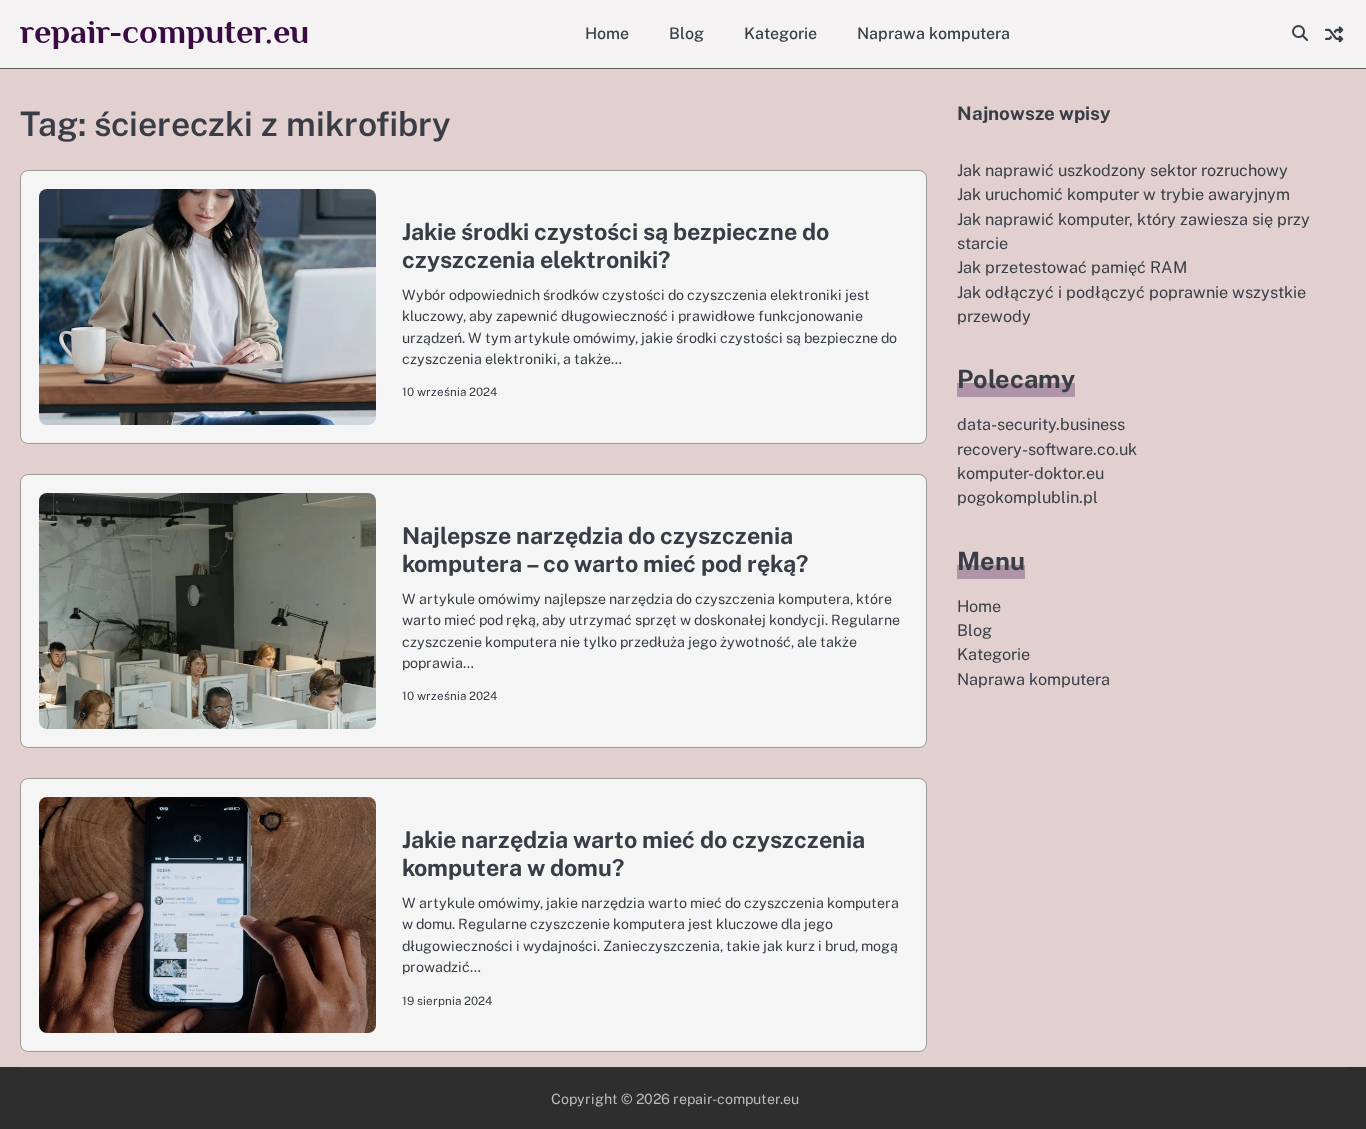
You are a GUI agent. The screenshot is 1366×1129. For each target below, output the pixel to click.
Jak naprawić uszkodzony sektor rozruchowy (1122, 170)
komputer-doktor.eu (1030, 473)
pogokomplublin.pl (1027, 497)
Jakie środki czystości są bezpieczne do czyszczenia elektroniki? (615, 245)
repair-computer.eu (164, 31)
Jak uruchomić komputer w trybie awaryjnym (1123, 194)
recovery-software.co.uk (1047, 449)
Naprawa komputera (933, 33)
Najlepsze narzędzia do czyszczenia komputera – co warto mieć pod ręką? (605, 549)
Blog (686, 33)
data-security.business (1041, 424)
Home (607, 33)
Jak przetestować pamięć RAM (1072, 267)
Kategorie (780, 33)
